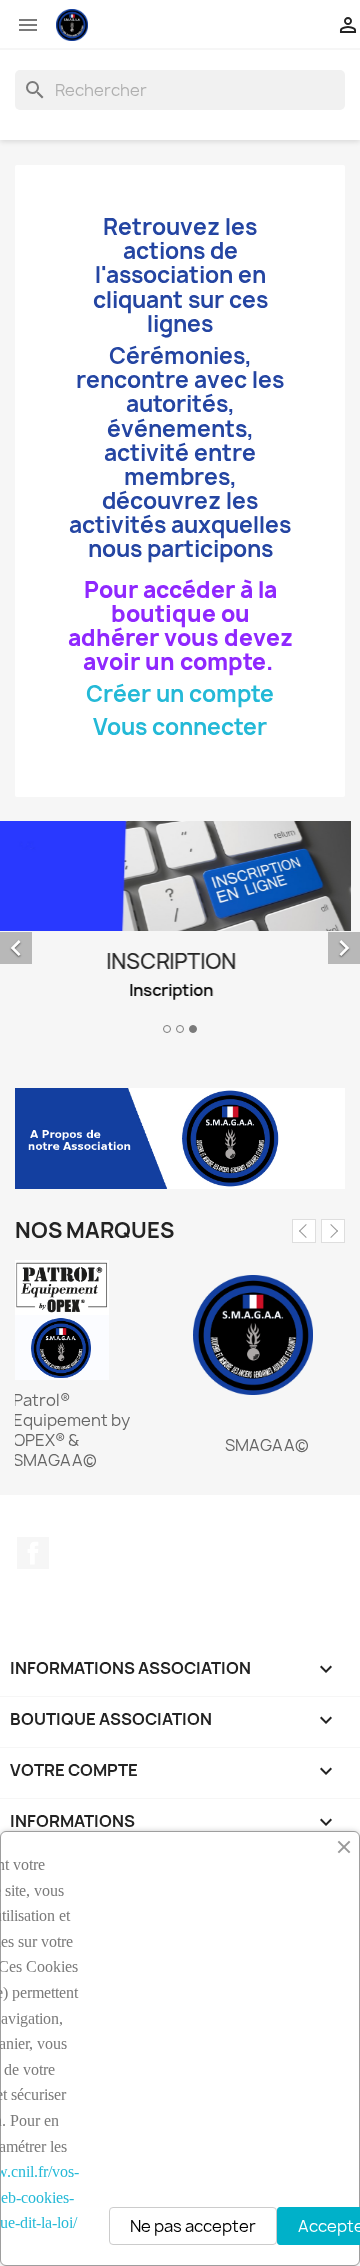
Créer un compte (180, 694)
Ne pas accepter (193, 2226)
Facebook (33, 1553)
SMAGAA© (267, 1445)
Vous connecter (180, 727)
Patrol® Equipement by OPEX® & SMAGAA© (71, 1430)
